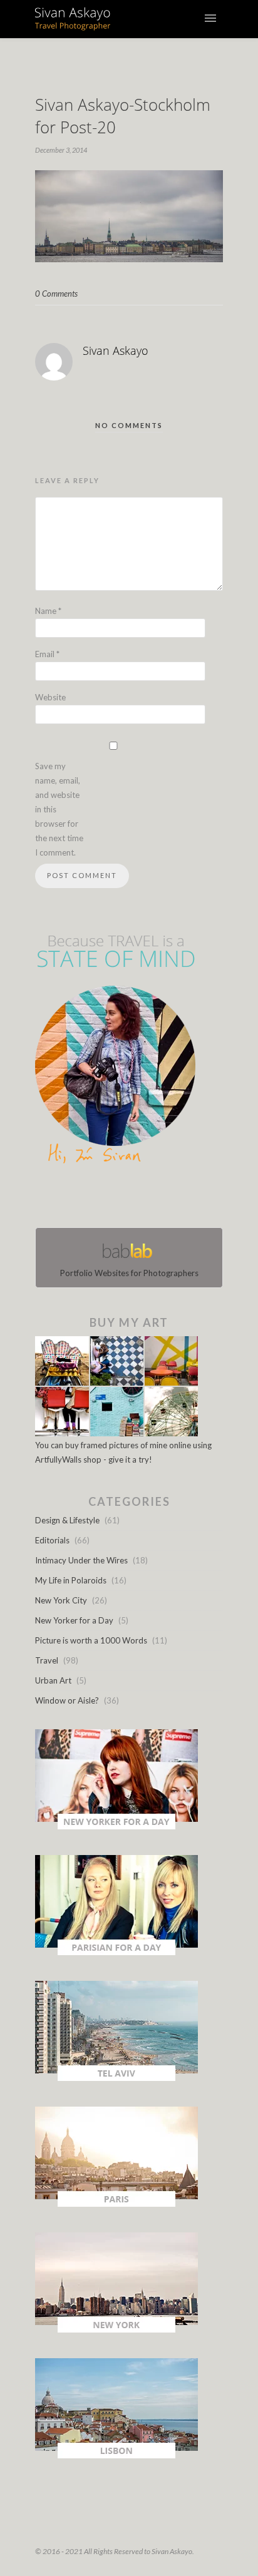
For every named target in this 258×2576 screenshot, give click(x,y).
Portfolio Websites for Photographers (129, 1273)
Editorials (52, 1540)
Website (50, 697)
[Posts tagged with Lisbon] (116, 2455)
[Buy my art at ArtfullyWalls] (116, 1433)
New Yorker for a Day (74, 1620)
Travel (47, 1660)
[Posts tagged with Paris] (116, 2204)
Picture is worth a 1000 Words (91, 1640)
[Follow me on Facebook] (118, 1199)
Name (48, 611)
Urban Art (53, 1680)
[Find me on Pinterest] (140, 1199)
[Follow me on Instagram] (133, 1199)
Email (47, 654)
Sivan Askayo (116, 350)
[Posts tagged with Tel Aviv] (116, 2078)
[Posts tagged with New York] (116, 2329)
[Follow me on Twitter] (125, 1199)
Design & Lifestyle (67, 1520)
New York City (61, 1600)
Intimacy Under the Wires (81, 1560)
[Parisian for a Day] (116, 1952)
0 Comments (56, 294)
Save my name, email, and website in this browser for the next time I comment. (59, 809)
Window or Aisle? (67, 1700)
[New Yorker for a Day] (116, 1826)
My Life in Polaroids (71, 1580)
